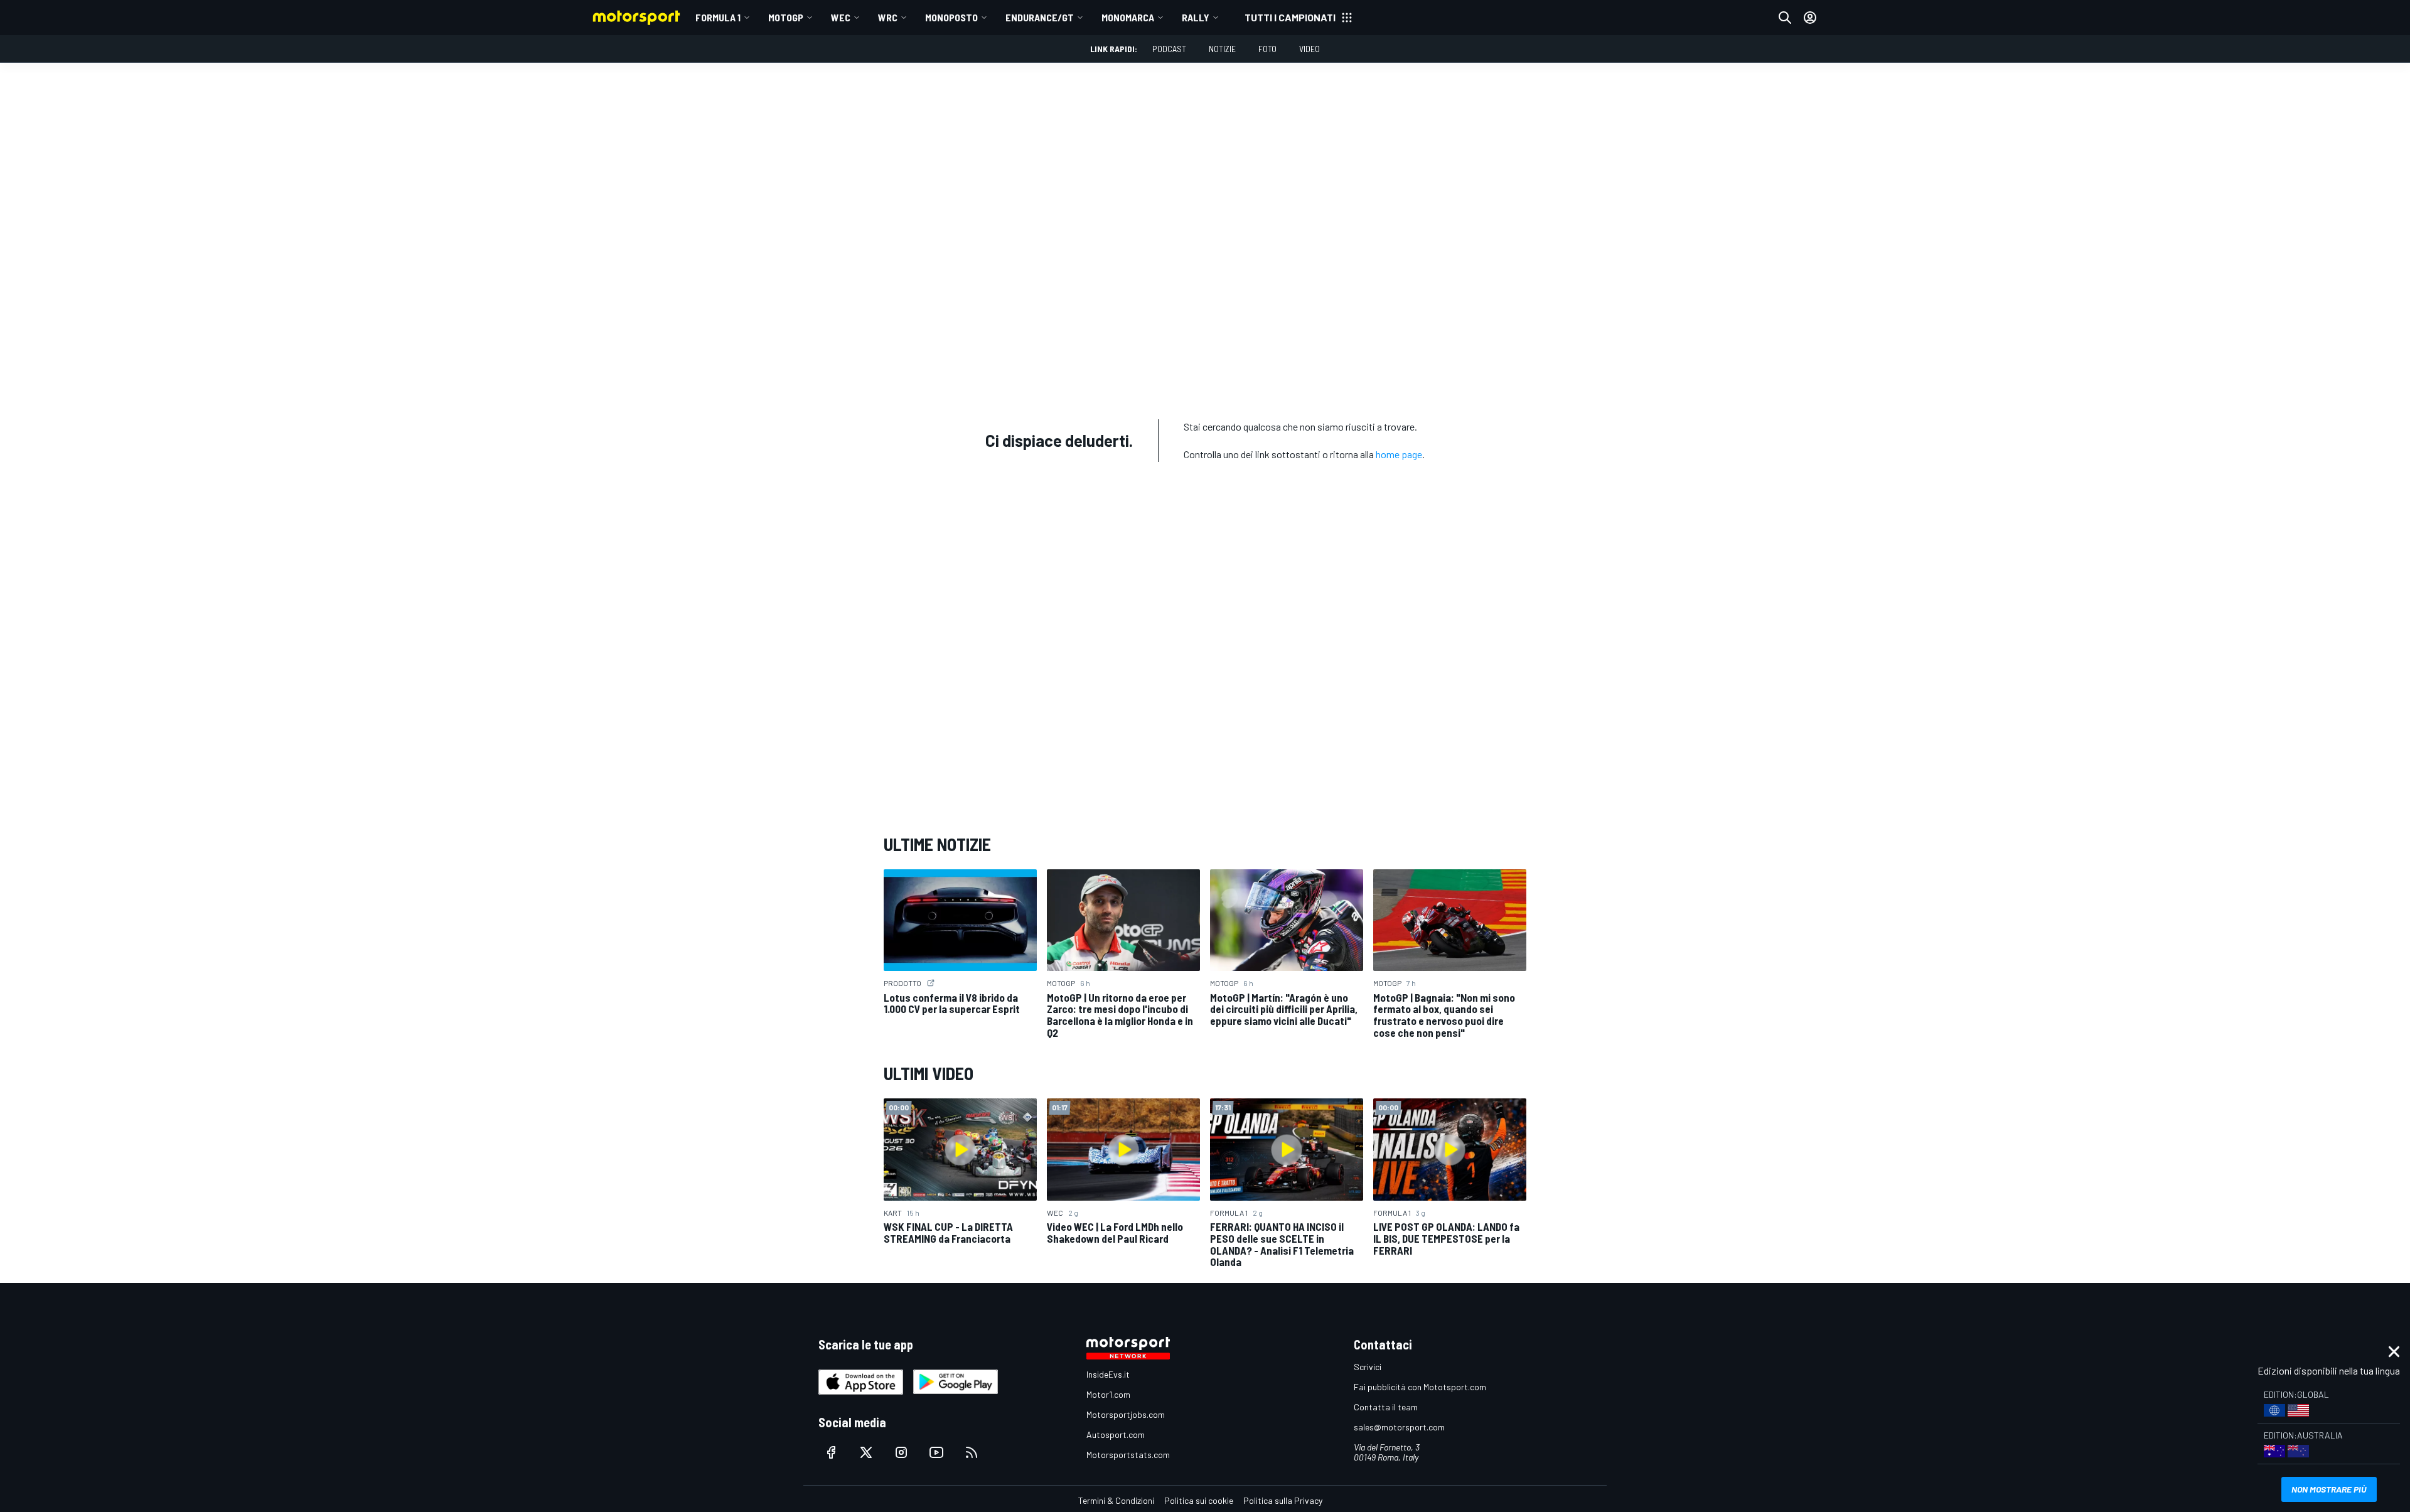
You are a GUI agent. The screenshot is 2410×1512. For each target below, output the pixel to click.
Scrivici (1368, 1367)
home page (1399, 454)
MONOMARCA (1128, 17)
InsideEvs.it (1108, 1374)
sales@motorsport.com (1399, 1427)
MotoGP (786, 17)
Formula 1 (718, 17)
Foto (1267, 49)
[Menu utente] (1810, 18)
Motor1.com (1108, 1394)
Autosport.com (1116, 1434)
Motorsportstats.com (1128, 1455)
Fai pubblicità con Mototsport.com (1420, 1387)
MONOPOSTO (951, 17)
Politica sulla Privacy (1283, 1500)
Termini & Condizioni (1116, 1500)
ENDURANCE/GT (1040, 17)
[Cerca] (1785, 18)
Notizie (1222, 49)
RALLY (1196, 17)
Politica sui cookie (1199, 1500)
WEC (841, 17)
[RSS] (972, 1452)
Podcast (1169, 49)
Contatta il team (1386, 1407)
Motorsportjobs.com (1126, 1414)
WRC (888, 17)
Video (1309, 49)
